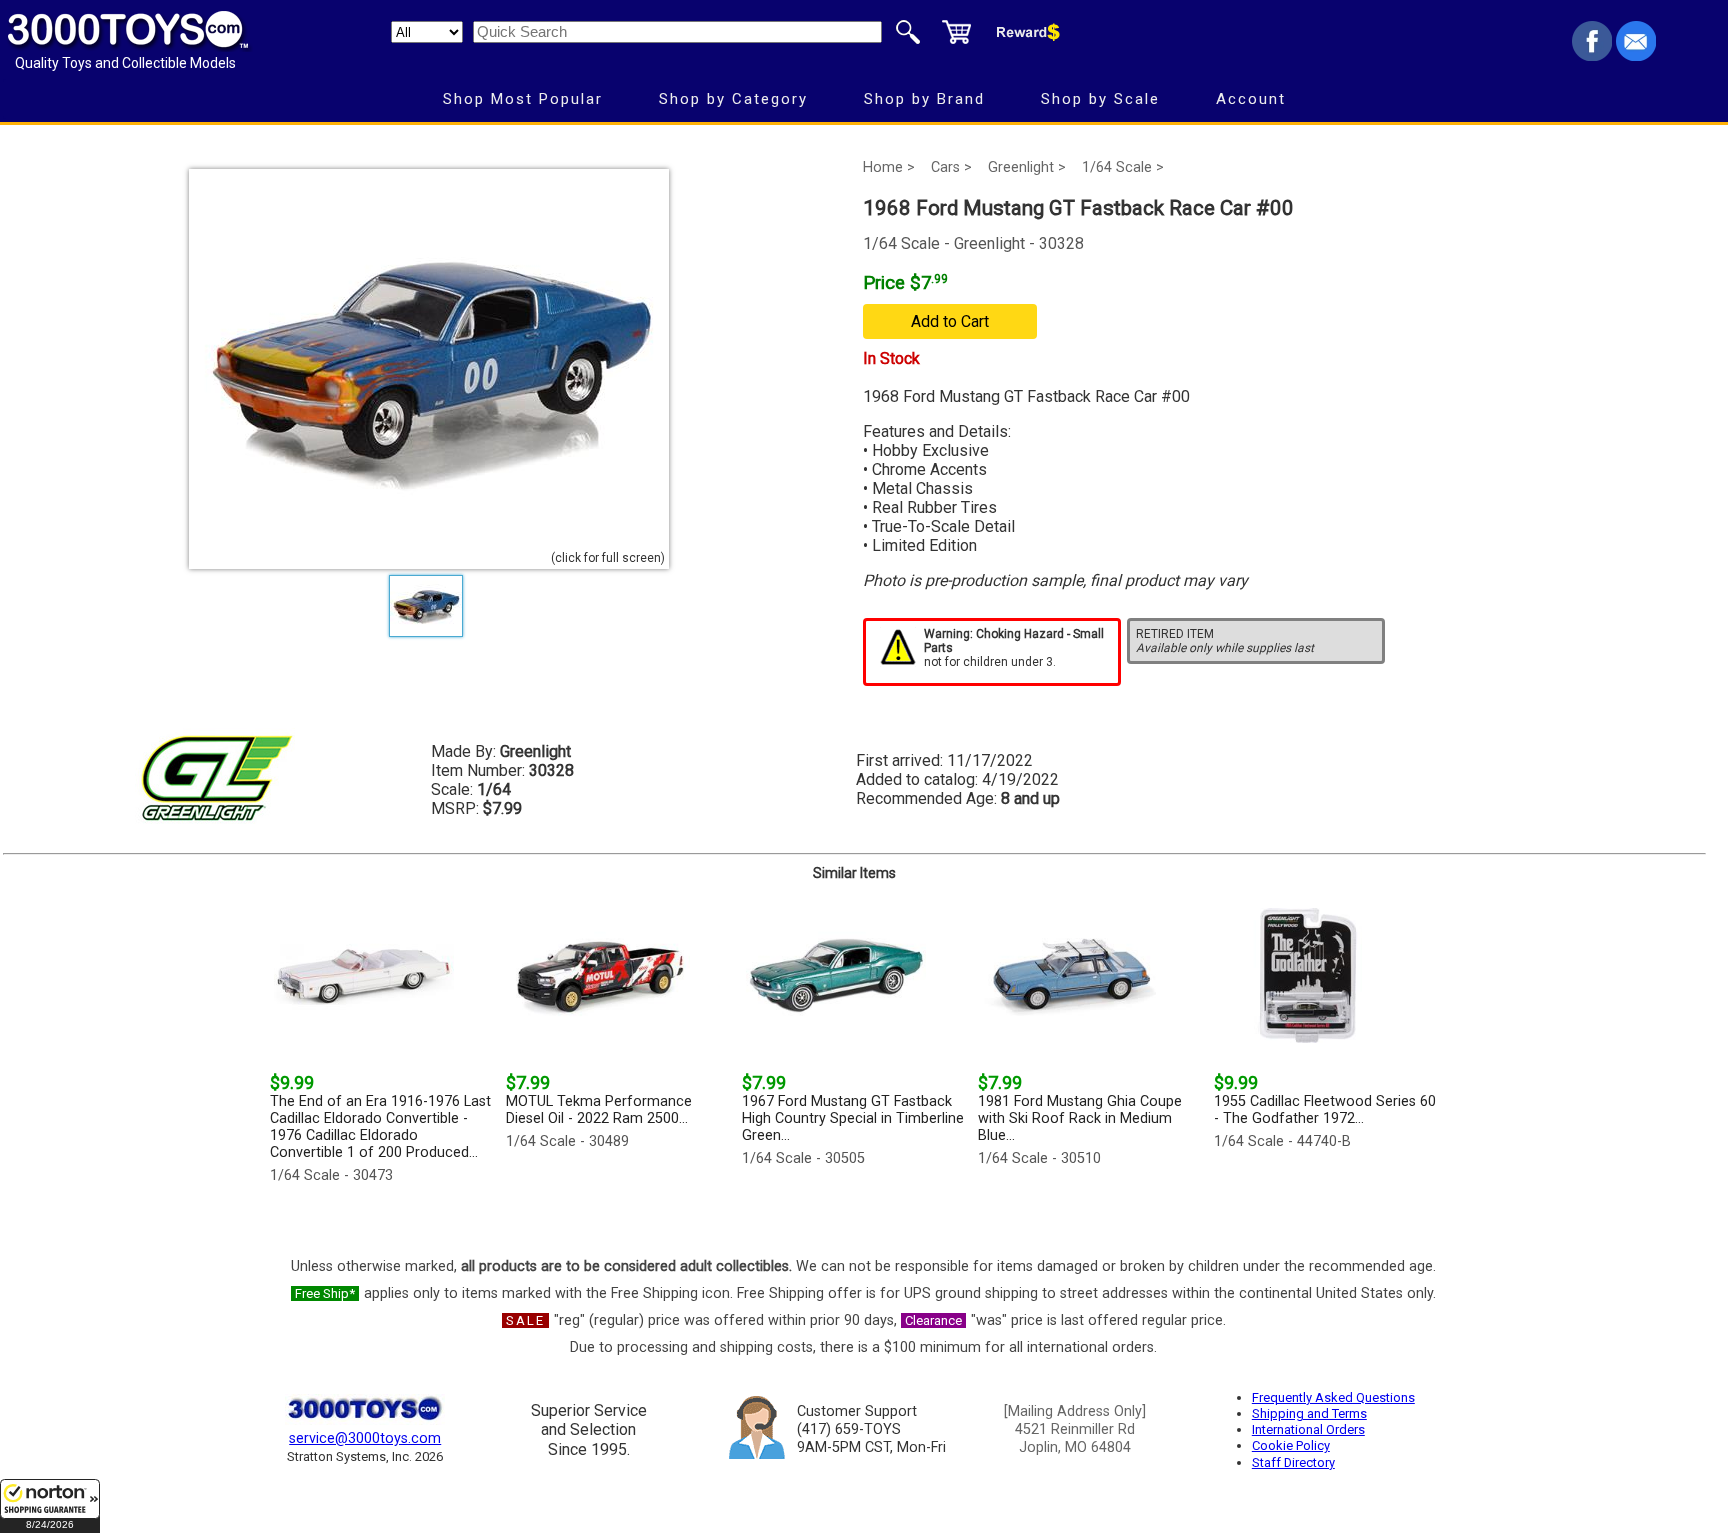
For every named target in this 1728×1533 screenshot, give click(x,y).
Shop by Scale (1100, 99)
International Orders (1308, 1429)
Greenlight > (1027, 167)
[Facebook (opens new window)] (1592, 55)
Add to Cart (950, 321)
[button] (50, 1506)
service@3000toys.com (365, 1438)
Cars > (951, 167)
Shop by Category (733, 99)
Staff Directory (1293, 1462)
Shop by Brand (924, 99)
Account (1251, 99)
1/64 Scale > (1123, 167)
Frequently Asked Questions (1333, 1397)
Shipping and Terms (1309, 1413)
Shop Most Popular (523, 99)
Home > (889, 167)
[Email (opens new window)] (1636, 55)
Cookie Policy (1291, 1445)
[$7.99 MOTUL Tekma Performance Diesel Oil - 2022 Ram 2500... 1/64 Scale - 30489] (618, 1198)
